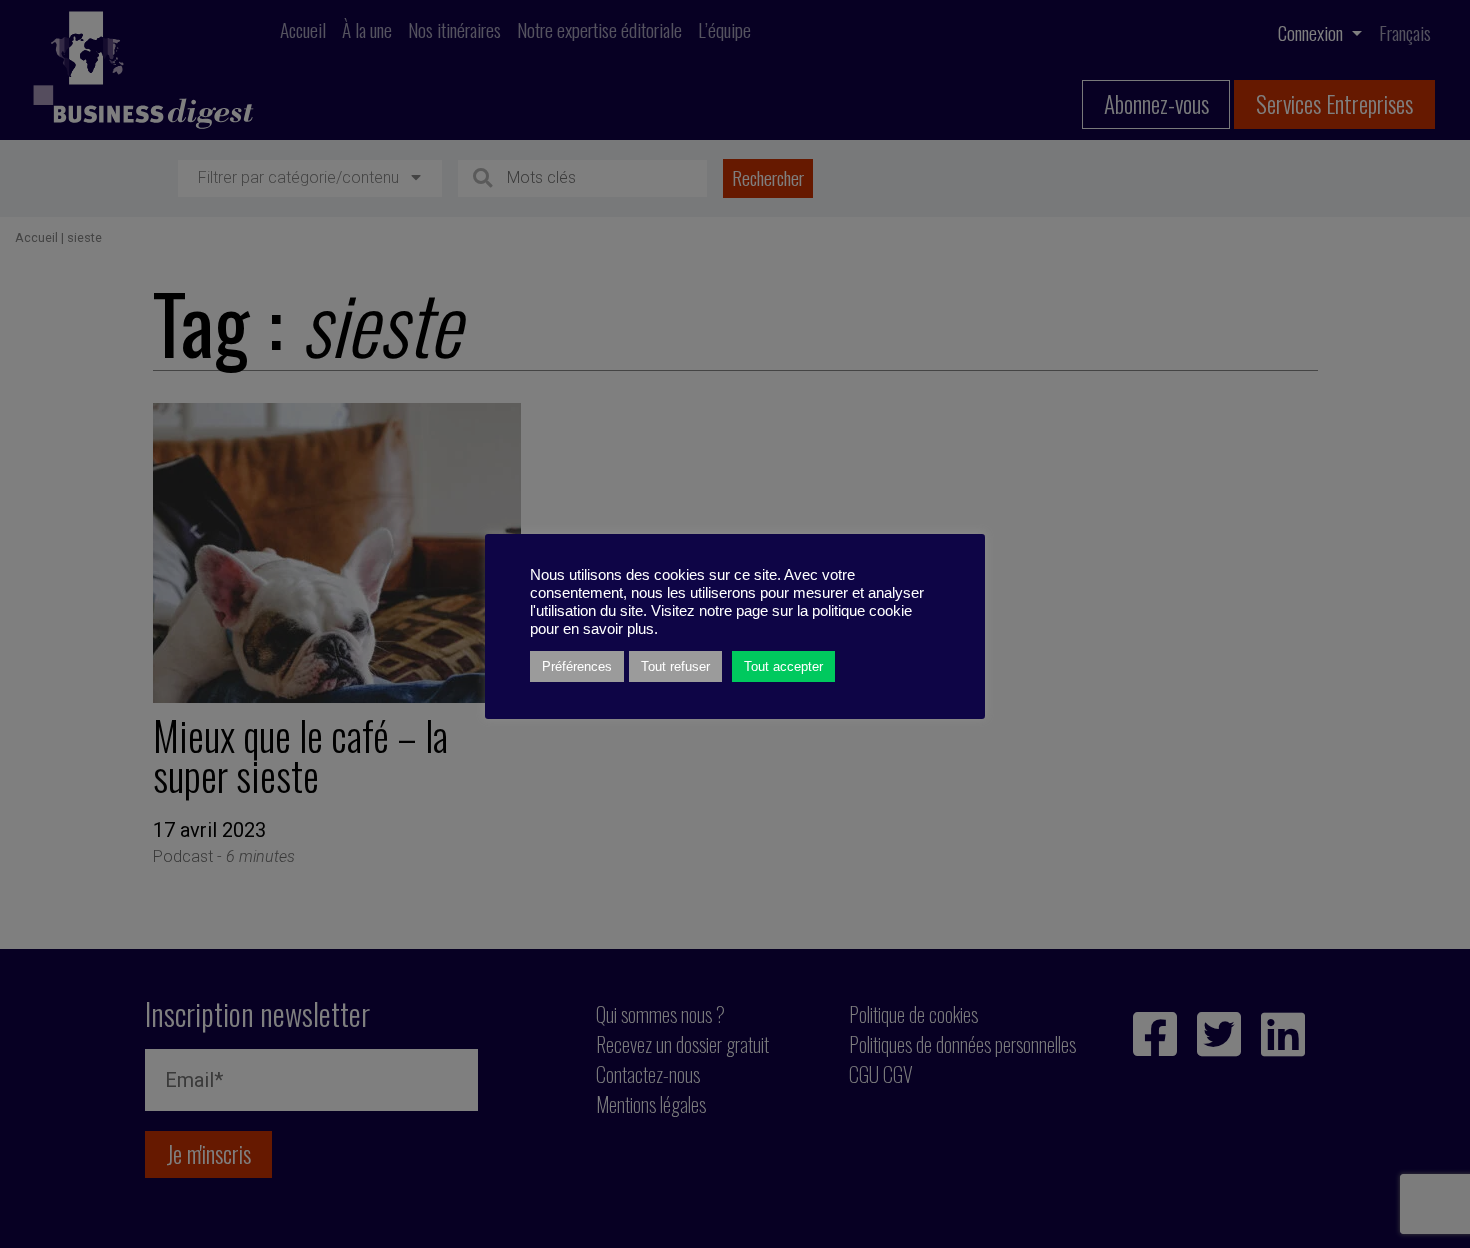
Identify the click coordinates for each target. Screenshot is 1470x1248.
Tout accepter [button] (783, 666)
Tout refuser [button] (675, 666)
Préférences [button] (577, 666)
